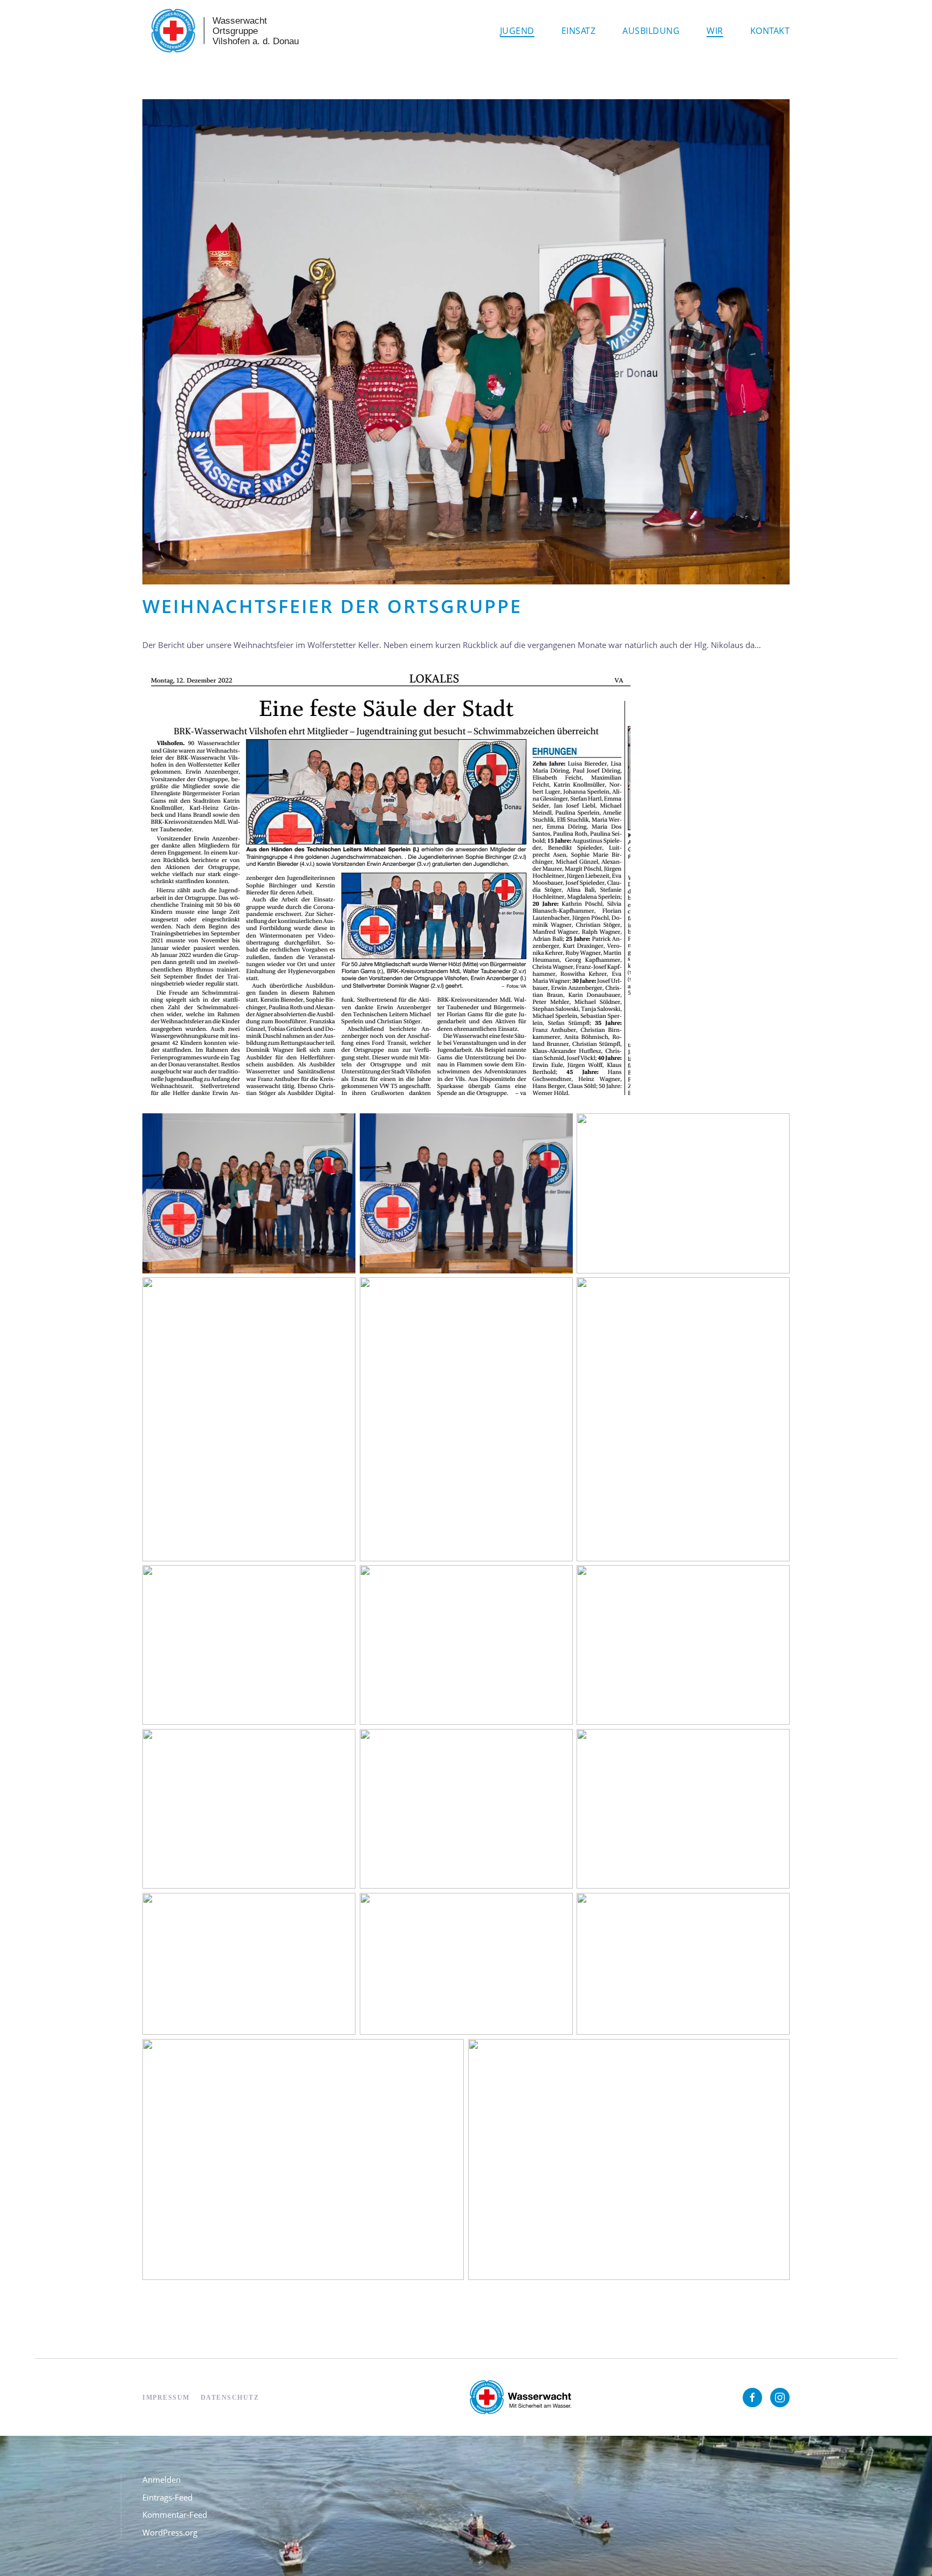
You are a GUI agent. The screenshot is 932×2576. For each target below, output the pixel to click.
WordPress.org (170, 2532)
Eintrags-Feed (167, 2497)
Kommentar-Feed (175, 2515)
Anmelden (162, 2479)
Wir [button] (715, 31)
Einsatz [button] (579, 31)
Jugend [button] (517, 31)
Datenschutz (230, 2398)
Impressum (166, 2398)
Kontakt (770, 31)
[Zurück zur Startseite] (223, 31)
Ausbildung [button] (651, 31)
